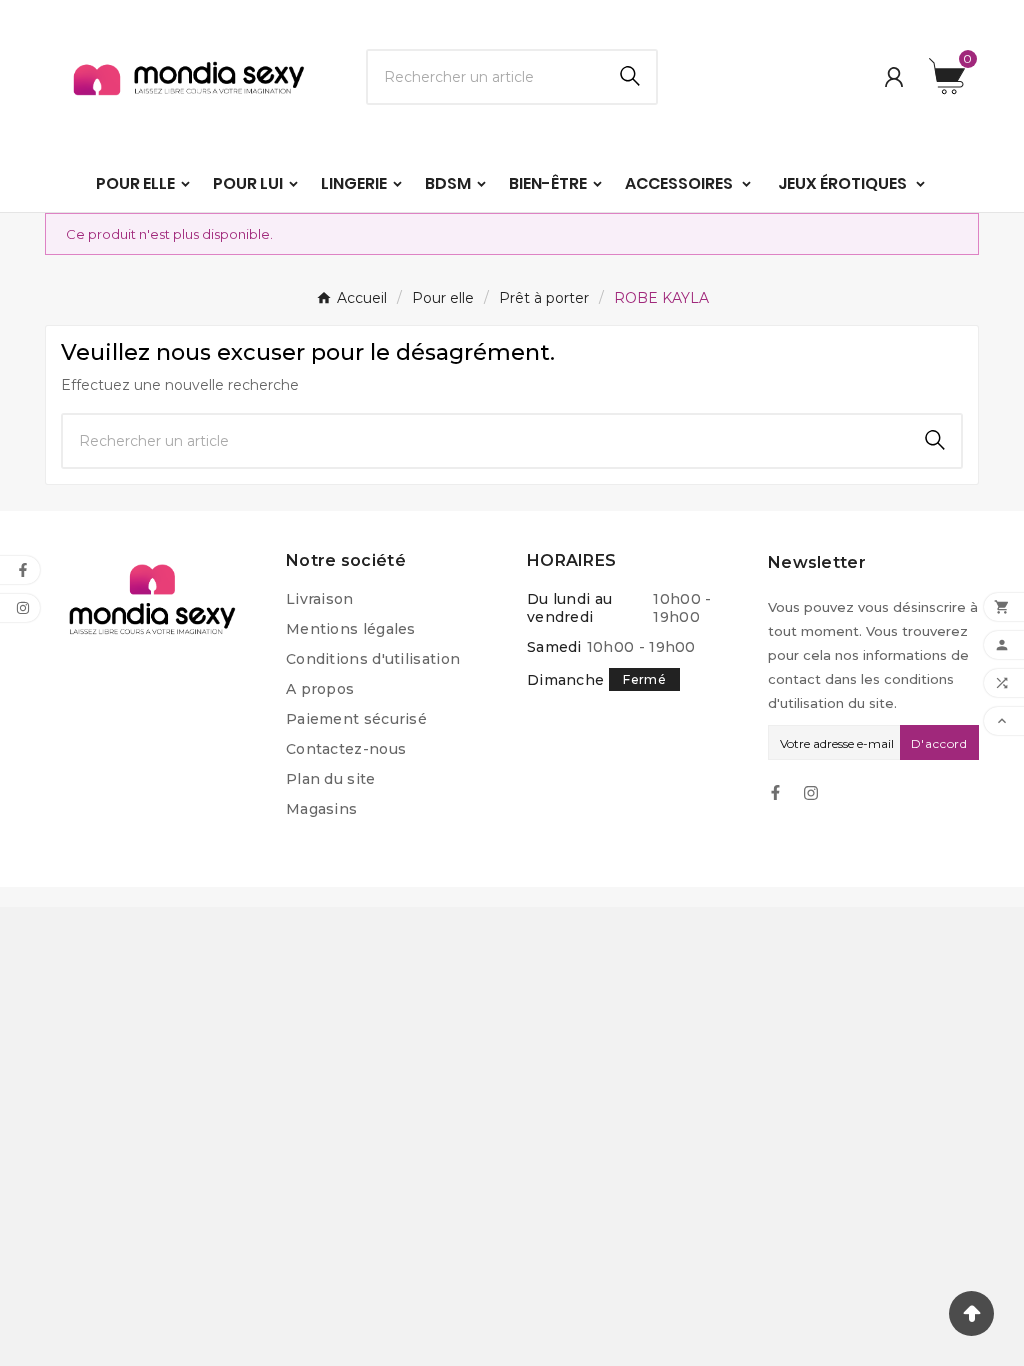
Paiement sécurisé (356, 719)
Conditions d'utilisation (373, 659)
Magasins (321, 809)
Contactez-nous (346, 749)
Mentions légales (351, 629)
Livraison (320, 599)
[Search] (630, 76)
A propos (320, 689)
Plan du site (331, 779)
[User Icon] (894, 77)
